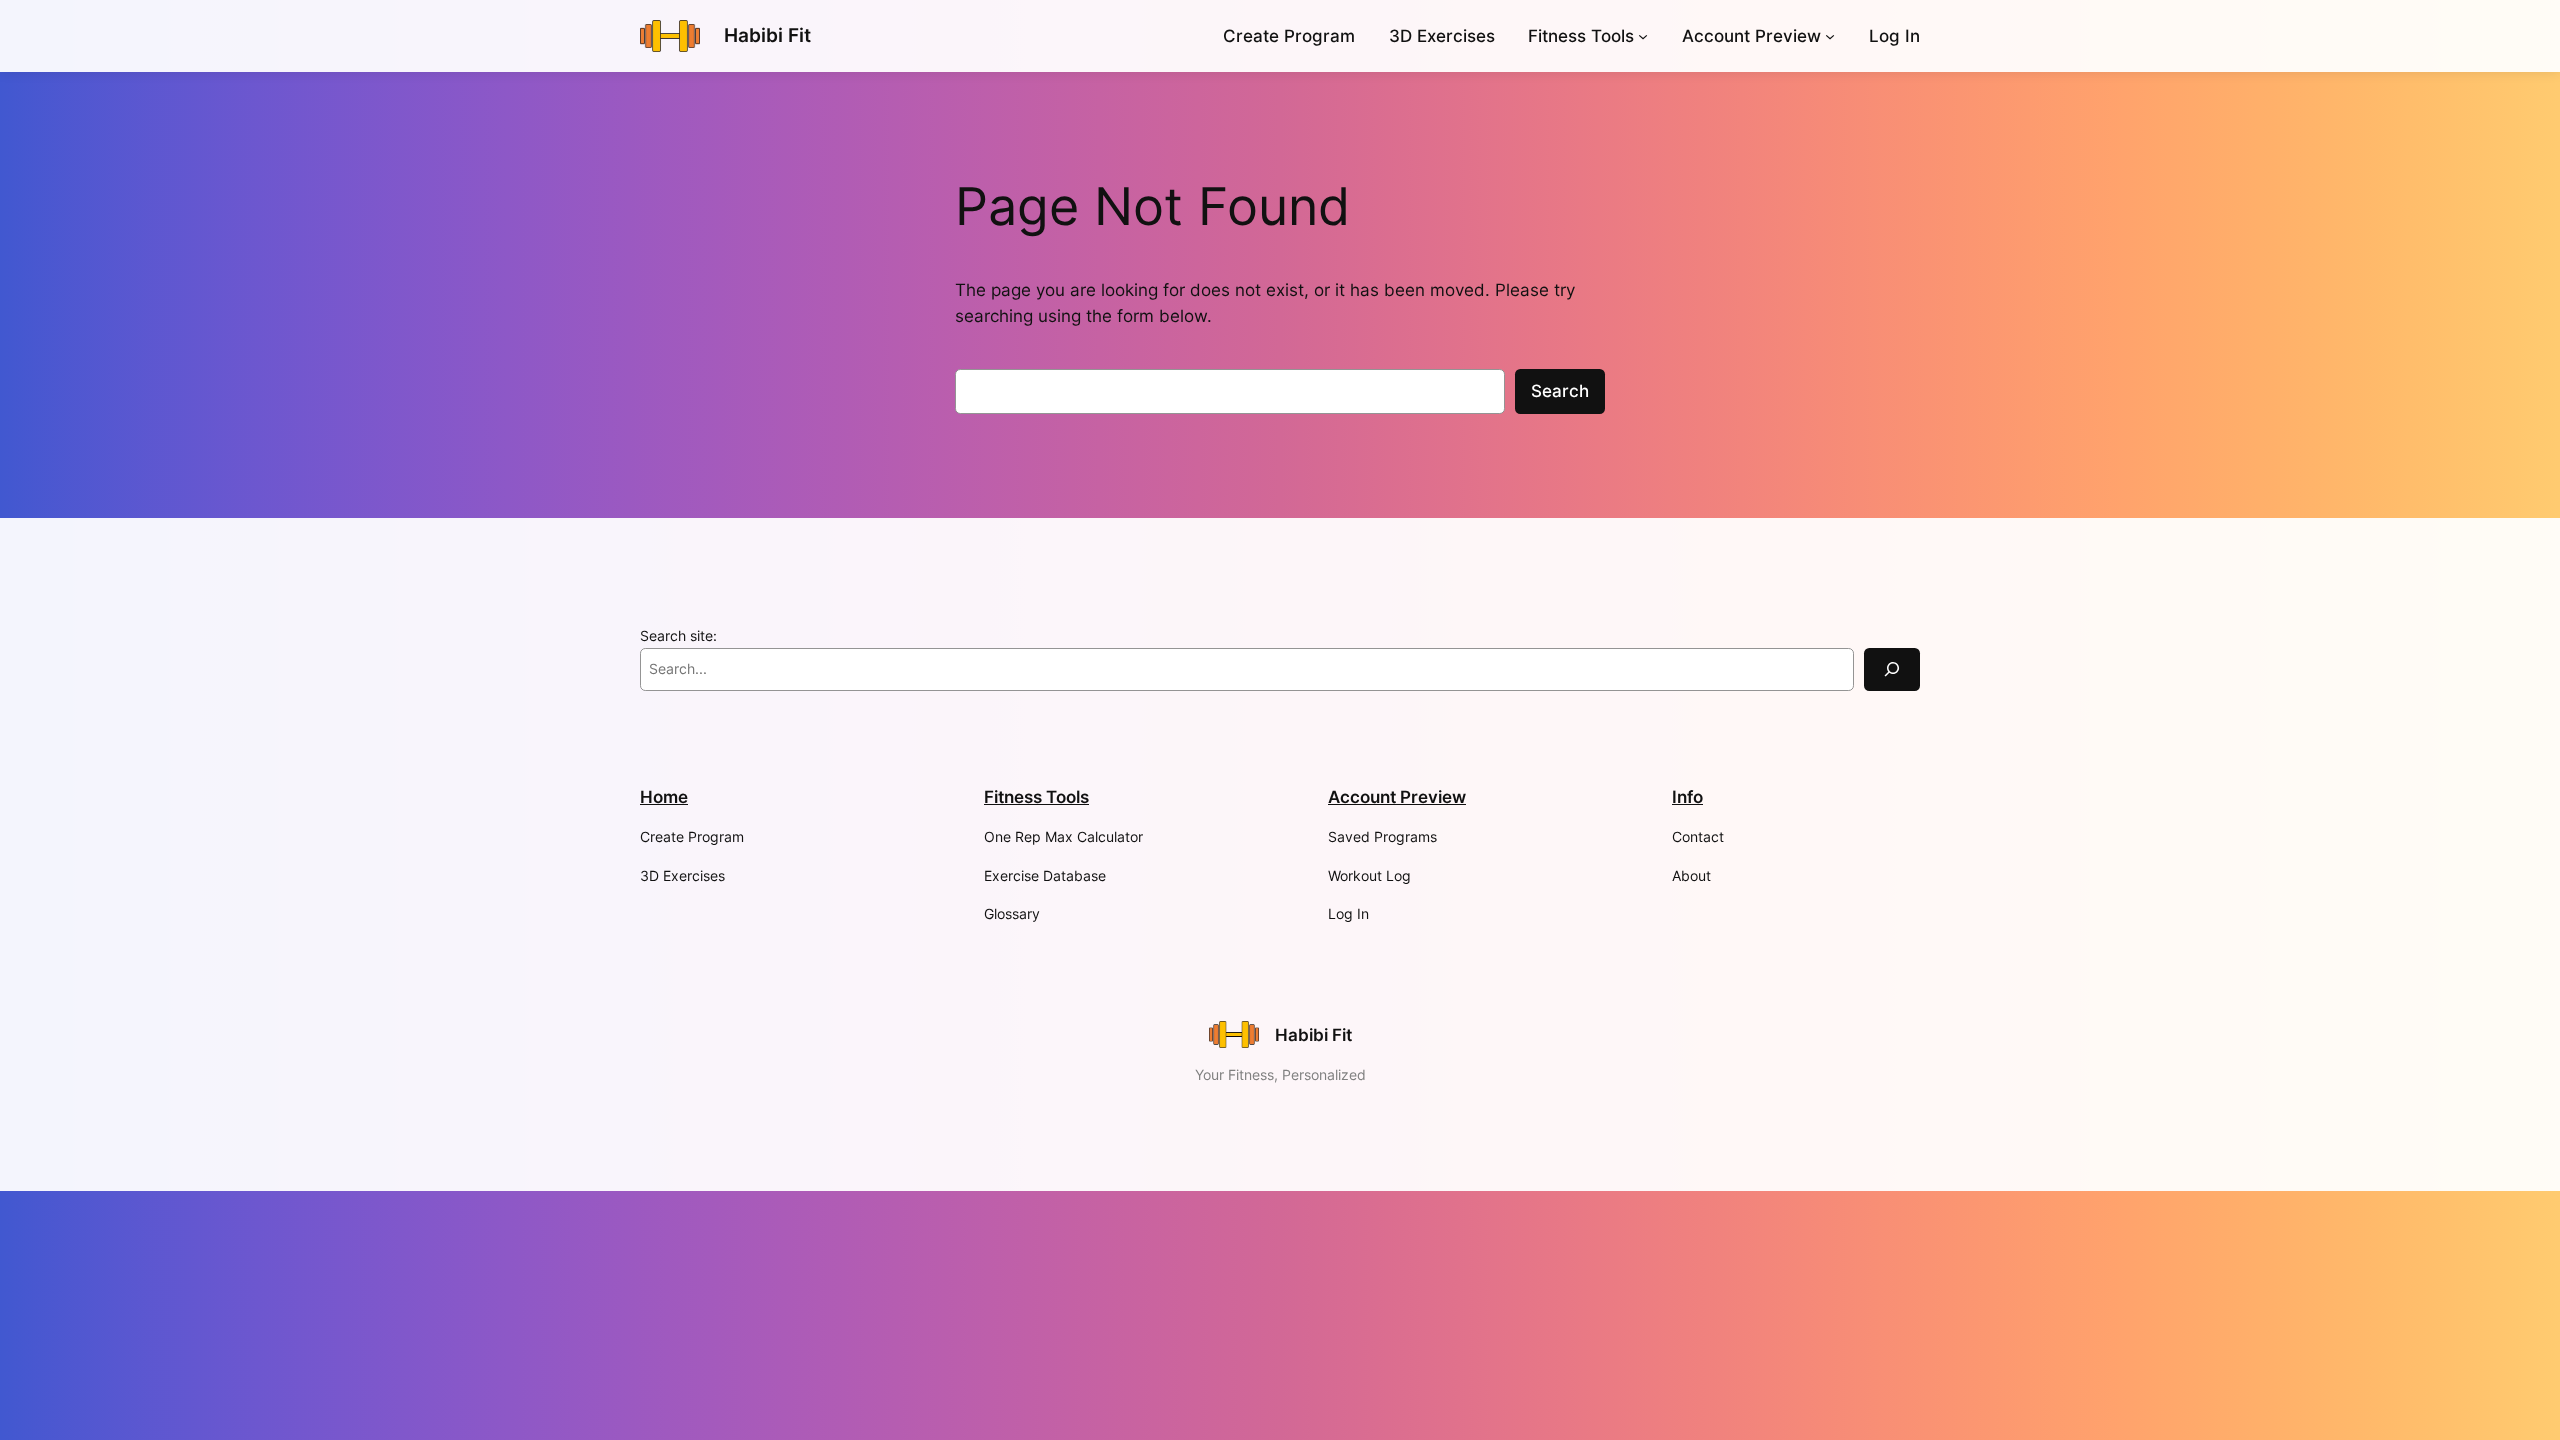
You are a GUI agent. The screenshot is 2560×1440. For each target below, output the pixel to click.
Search (1560, 391)
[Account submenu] (1830, 36)
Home (664, 797)
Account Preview (1751, 36)
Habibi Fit (767, 35)
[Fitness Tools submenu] (1643, 36)
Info (1687, 797)
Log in (1894, 36)
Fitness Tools (1581, 36)
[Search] (1892, 669)
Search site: (678, 635)
